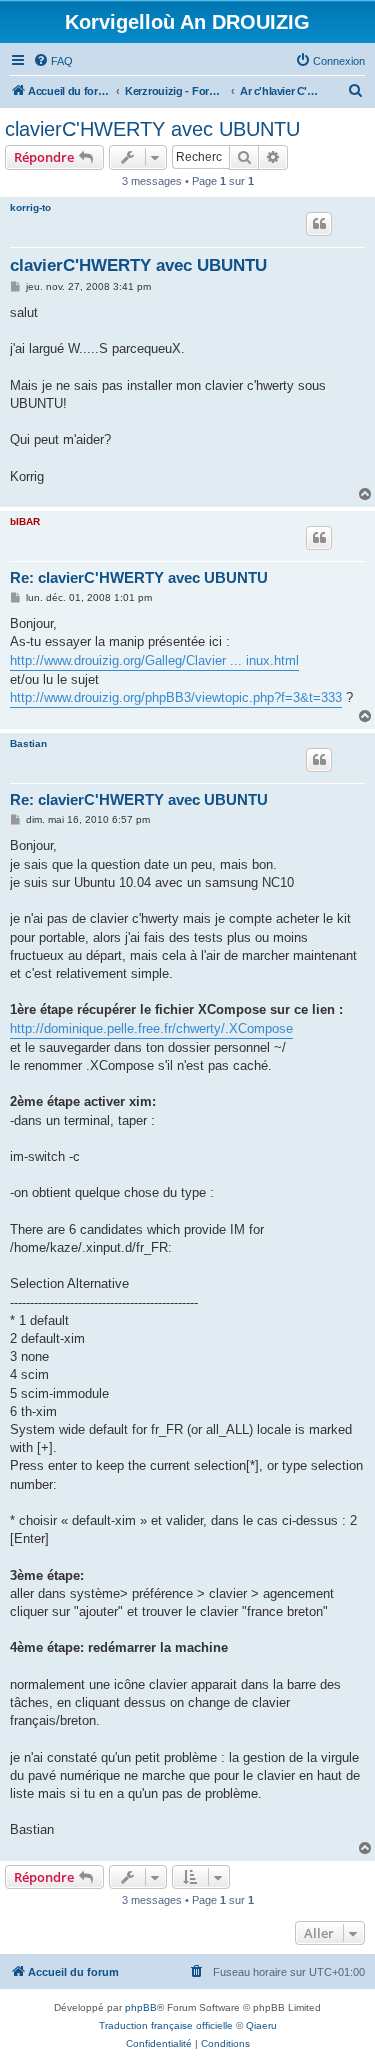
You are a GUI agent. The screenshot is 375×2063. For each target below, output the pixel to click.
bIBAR (25, 521)
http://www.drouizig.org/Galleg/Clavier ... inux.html (154, 660)
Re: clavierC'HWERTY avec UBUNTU (139, 577)
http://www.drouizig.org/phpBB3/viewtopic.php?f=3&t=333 (176, 697)
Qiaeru (261, 2025)
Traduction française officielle (166, 2025)
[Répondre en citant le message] (319, 224)
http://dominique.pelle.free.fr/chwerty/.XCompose (151, 1028)
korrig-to (30, 207)
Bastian (28, 743)
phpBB (141, 2007)
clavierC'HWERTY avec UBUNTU (152, 129)
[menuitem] (53, 61)
